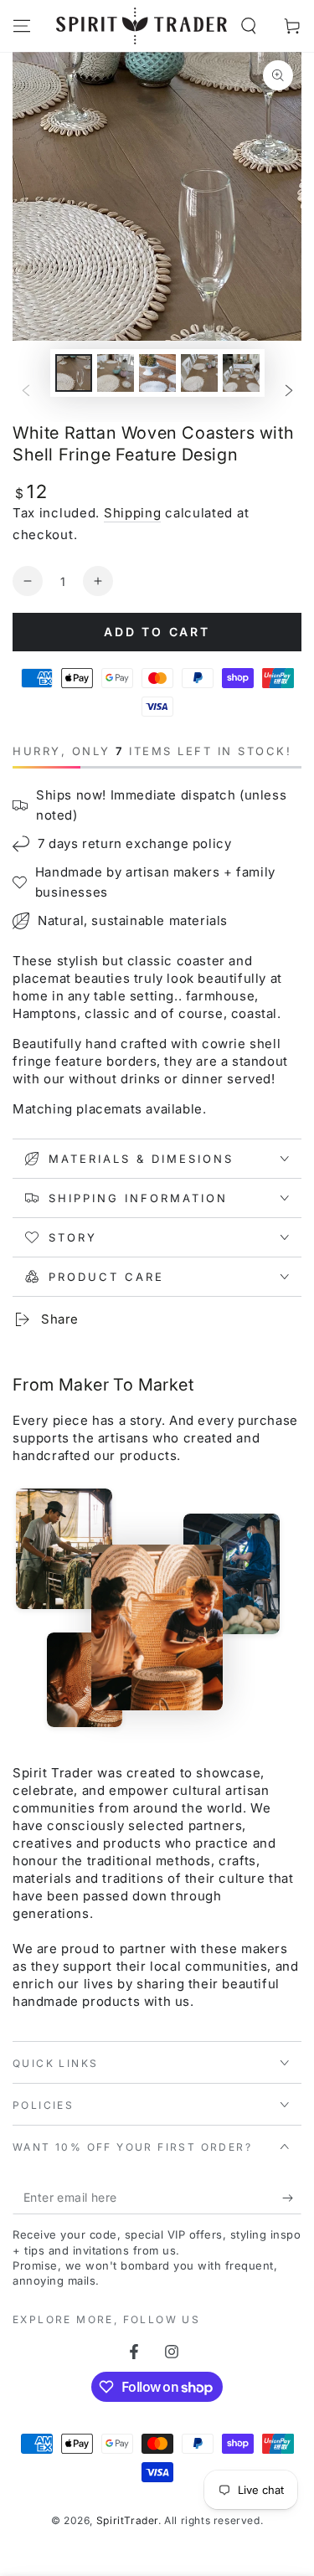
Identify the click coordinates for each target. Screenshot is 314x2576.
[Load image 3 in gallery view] (157, 373)
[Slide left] (26, 391)
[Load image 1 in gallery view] (74, 373)
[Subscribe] (292, 2198)
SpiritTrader (127, 2520)
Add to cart (157, 632)
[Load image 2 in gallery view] (116, 373)
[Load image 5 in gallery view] (241, 373)
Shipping (133, 513)
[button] (249, 26)
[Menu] (22, 26)
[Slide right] (289, 391)
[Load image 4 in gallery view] (199, 373)
